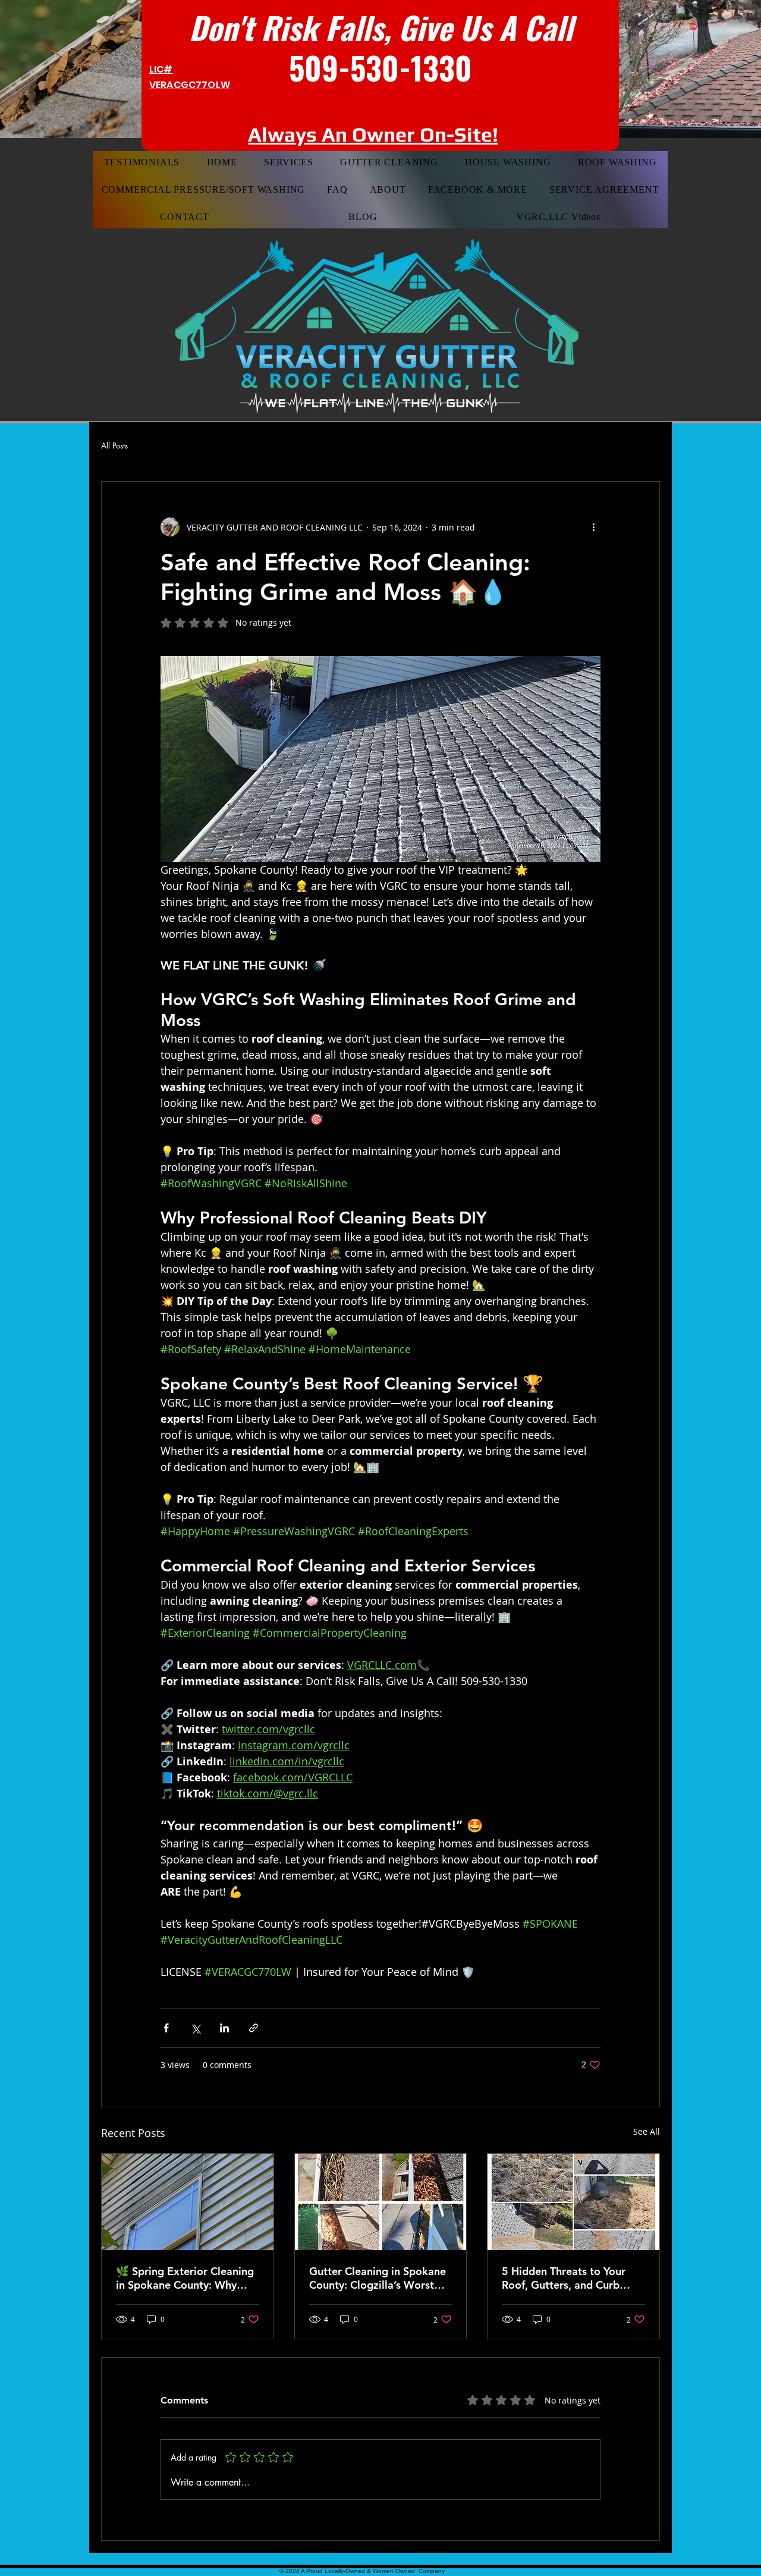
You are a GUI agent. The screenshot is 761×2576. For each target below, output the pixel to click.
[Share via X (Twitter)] (195, 2028)
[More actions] (593, 527)
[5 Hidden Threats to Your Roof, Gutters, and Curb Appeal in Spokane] (573, 2202)
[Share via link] (254, 2028)
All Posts (114, 446)
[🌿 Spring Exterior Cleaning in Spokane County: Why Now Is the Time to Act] (188, 2202)
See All (647, 2131)
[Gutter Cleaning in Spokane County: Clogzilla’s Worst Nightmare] (381, 2202)
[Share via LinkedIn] (224, 2028)
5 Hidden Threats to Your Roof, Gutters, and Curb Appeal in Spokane (564, 2278)
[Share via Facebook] (166, 2028)
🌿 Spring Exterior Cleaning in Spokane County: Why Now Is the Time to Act (185, 2278)
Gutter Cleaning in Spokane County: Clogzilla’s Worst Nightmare (378, 2278)
